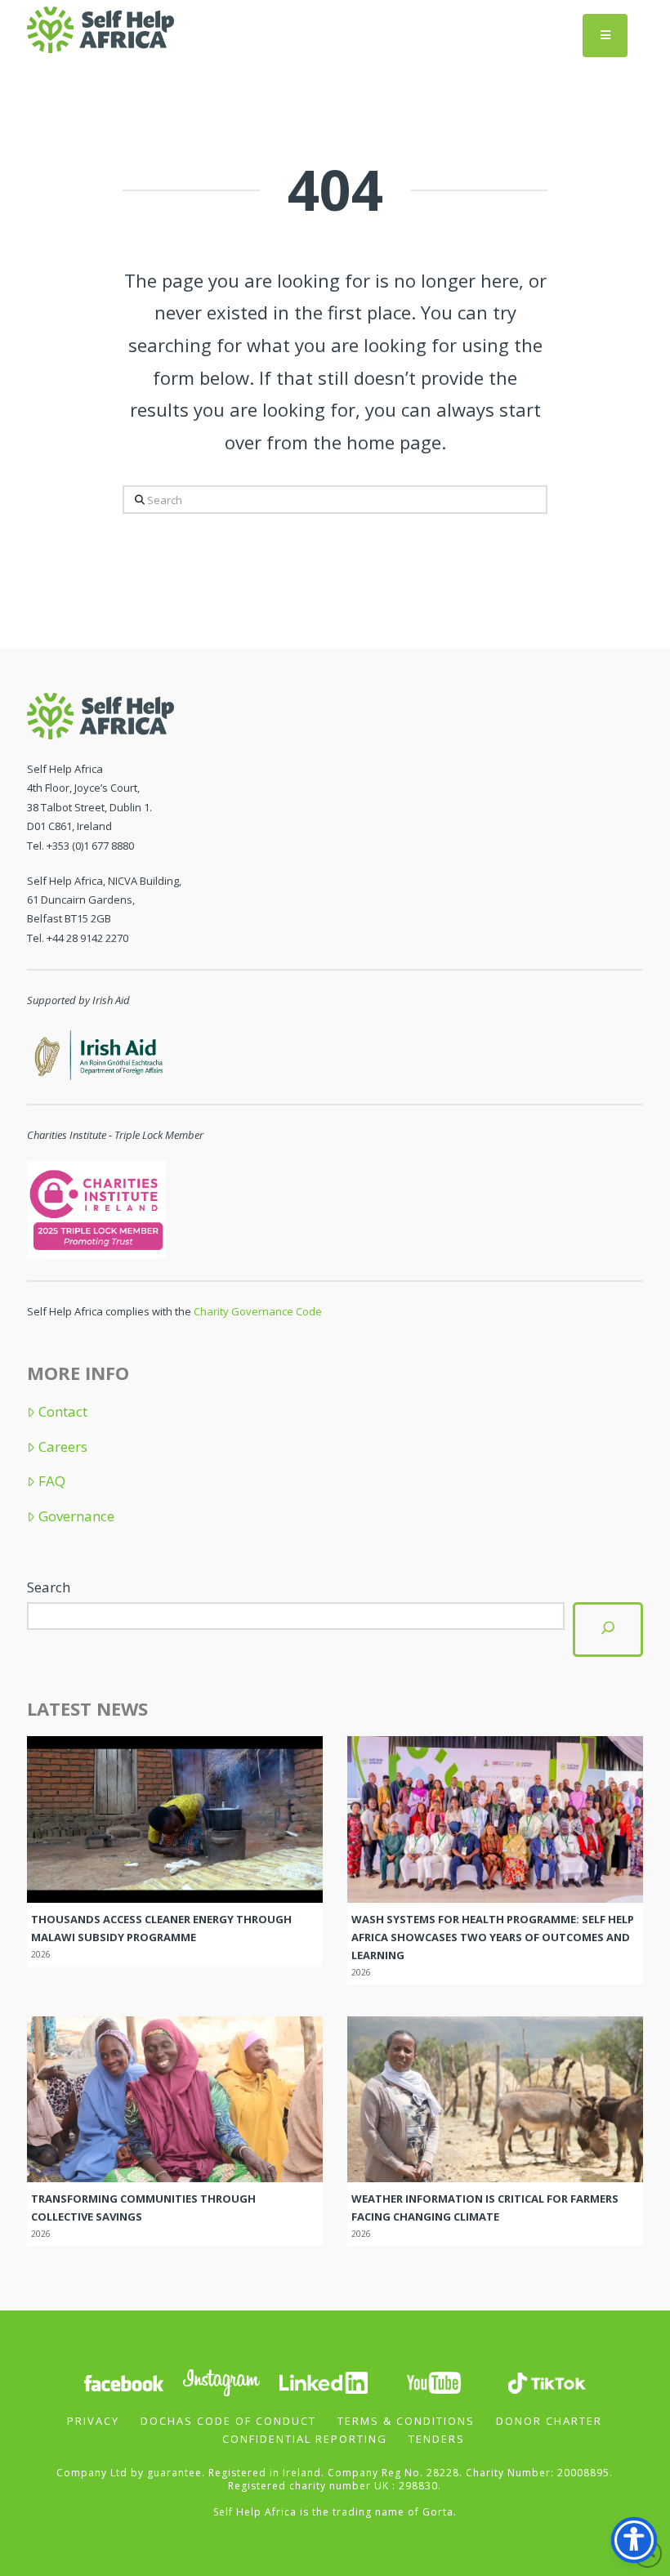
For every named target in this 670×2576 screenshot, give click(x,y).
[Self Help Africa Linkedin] (321, 2382)
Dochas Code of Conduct (228, 2421)
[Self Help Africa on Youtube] (434, 2382)
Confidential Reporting (305, 2439)
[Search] (608, 1630)
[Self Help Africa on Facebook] (123, 2382)
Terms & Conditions (406, 2421)
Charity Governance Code (258, 1311)
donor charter (549, 2421)
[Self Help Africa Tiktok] (547, 2382)
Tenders (437, 2439)
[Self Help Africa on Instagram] (222, 2382)
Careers (63, 1447)
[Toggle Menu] (605, 36)
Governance (76, 1516)
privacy (93, 2421)
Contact (63, 1412)
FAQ (52, 1481)
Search (49, 1587)
